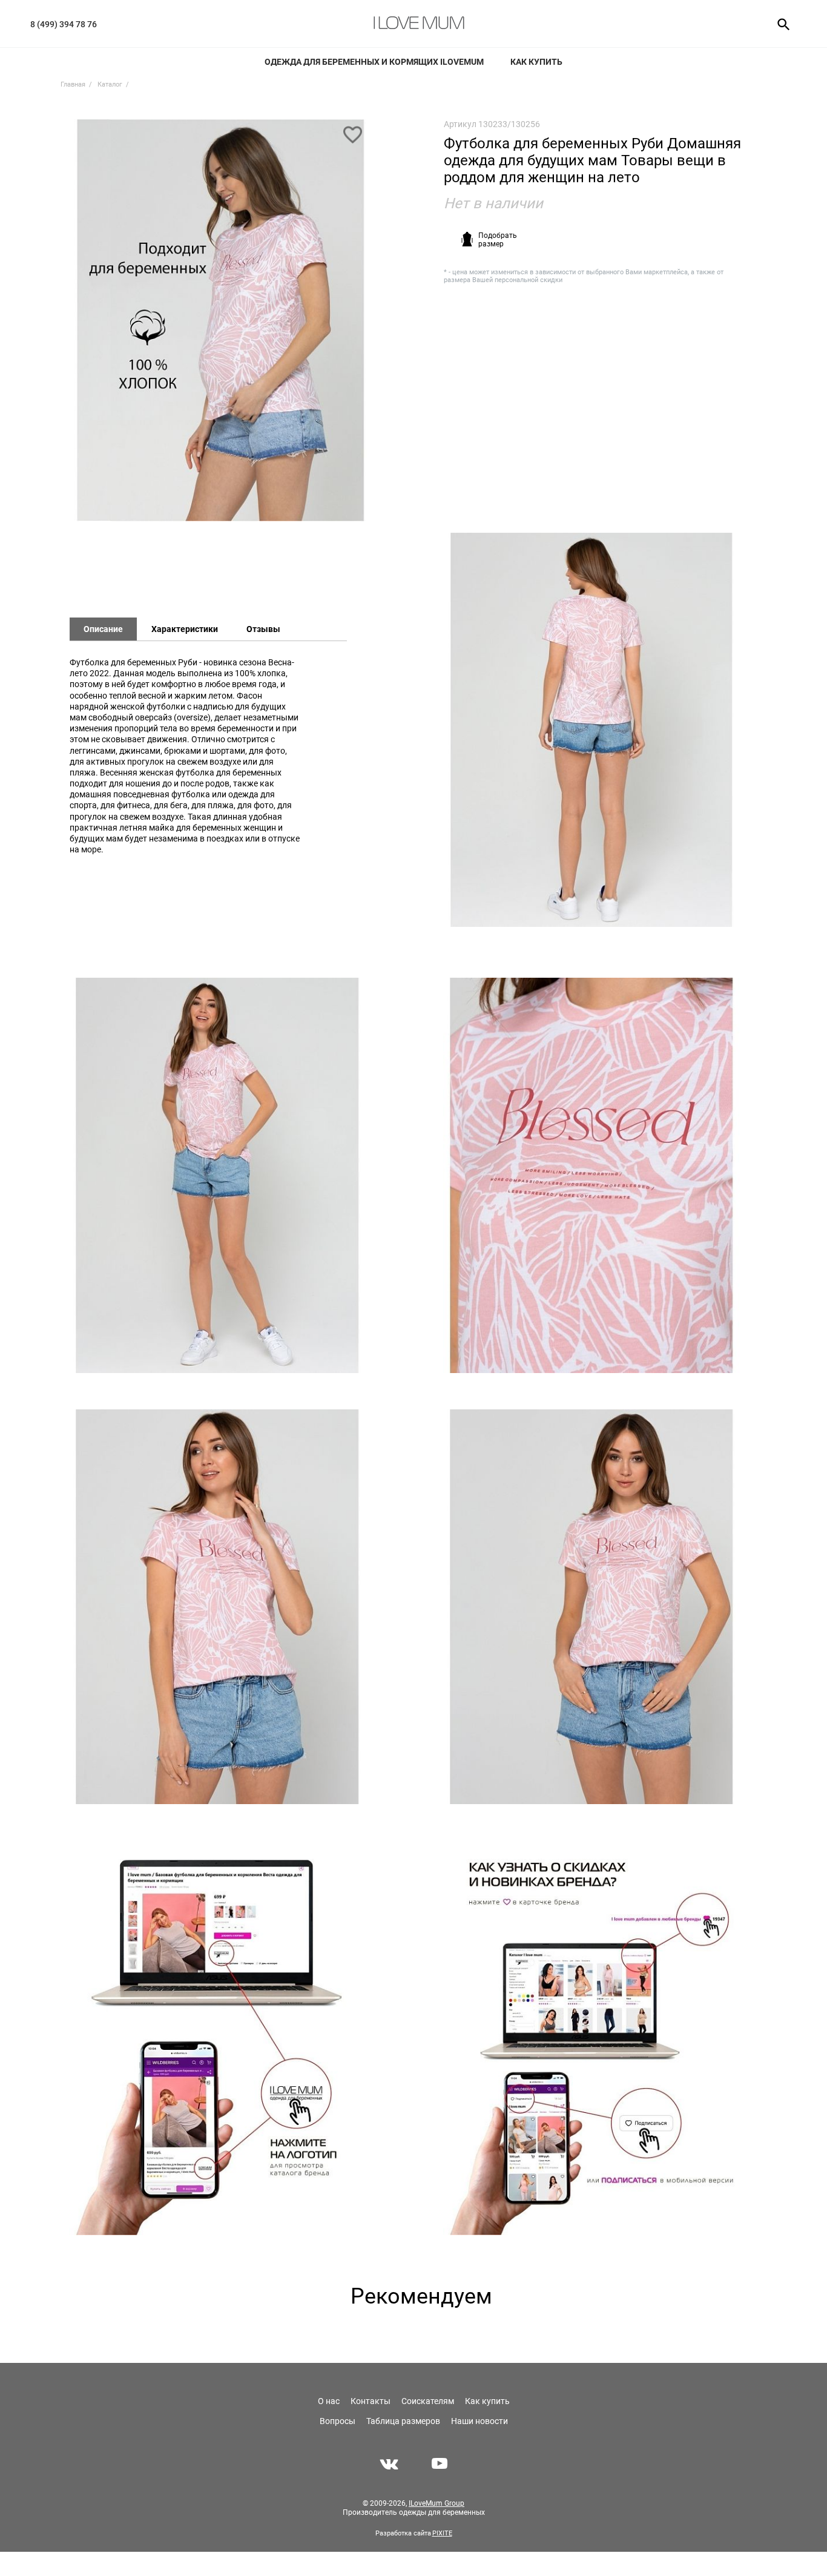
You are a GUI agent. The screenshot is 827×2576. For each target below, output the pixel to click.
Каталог (110, 84)
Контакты (371, 2401)
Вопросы (338, 2421)
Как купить (536, 62)
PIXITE (442, 2533)
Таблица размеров (403, 2421)
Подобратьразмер (498, 240)
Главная (73, 84)
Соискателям (428, 2401)
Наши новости (479, 2421)
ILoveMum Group (437, 2503)
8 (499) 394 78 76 (64, 24)
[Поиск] (779, 24)
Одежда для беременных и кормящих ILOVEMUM (374, 62)
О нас (329, 2401)
